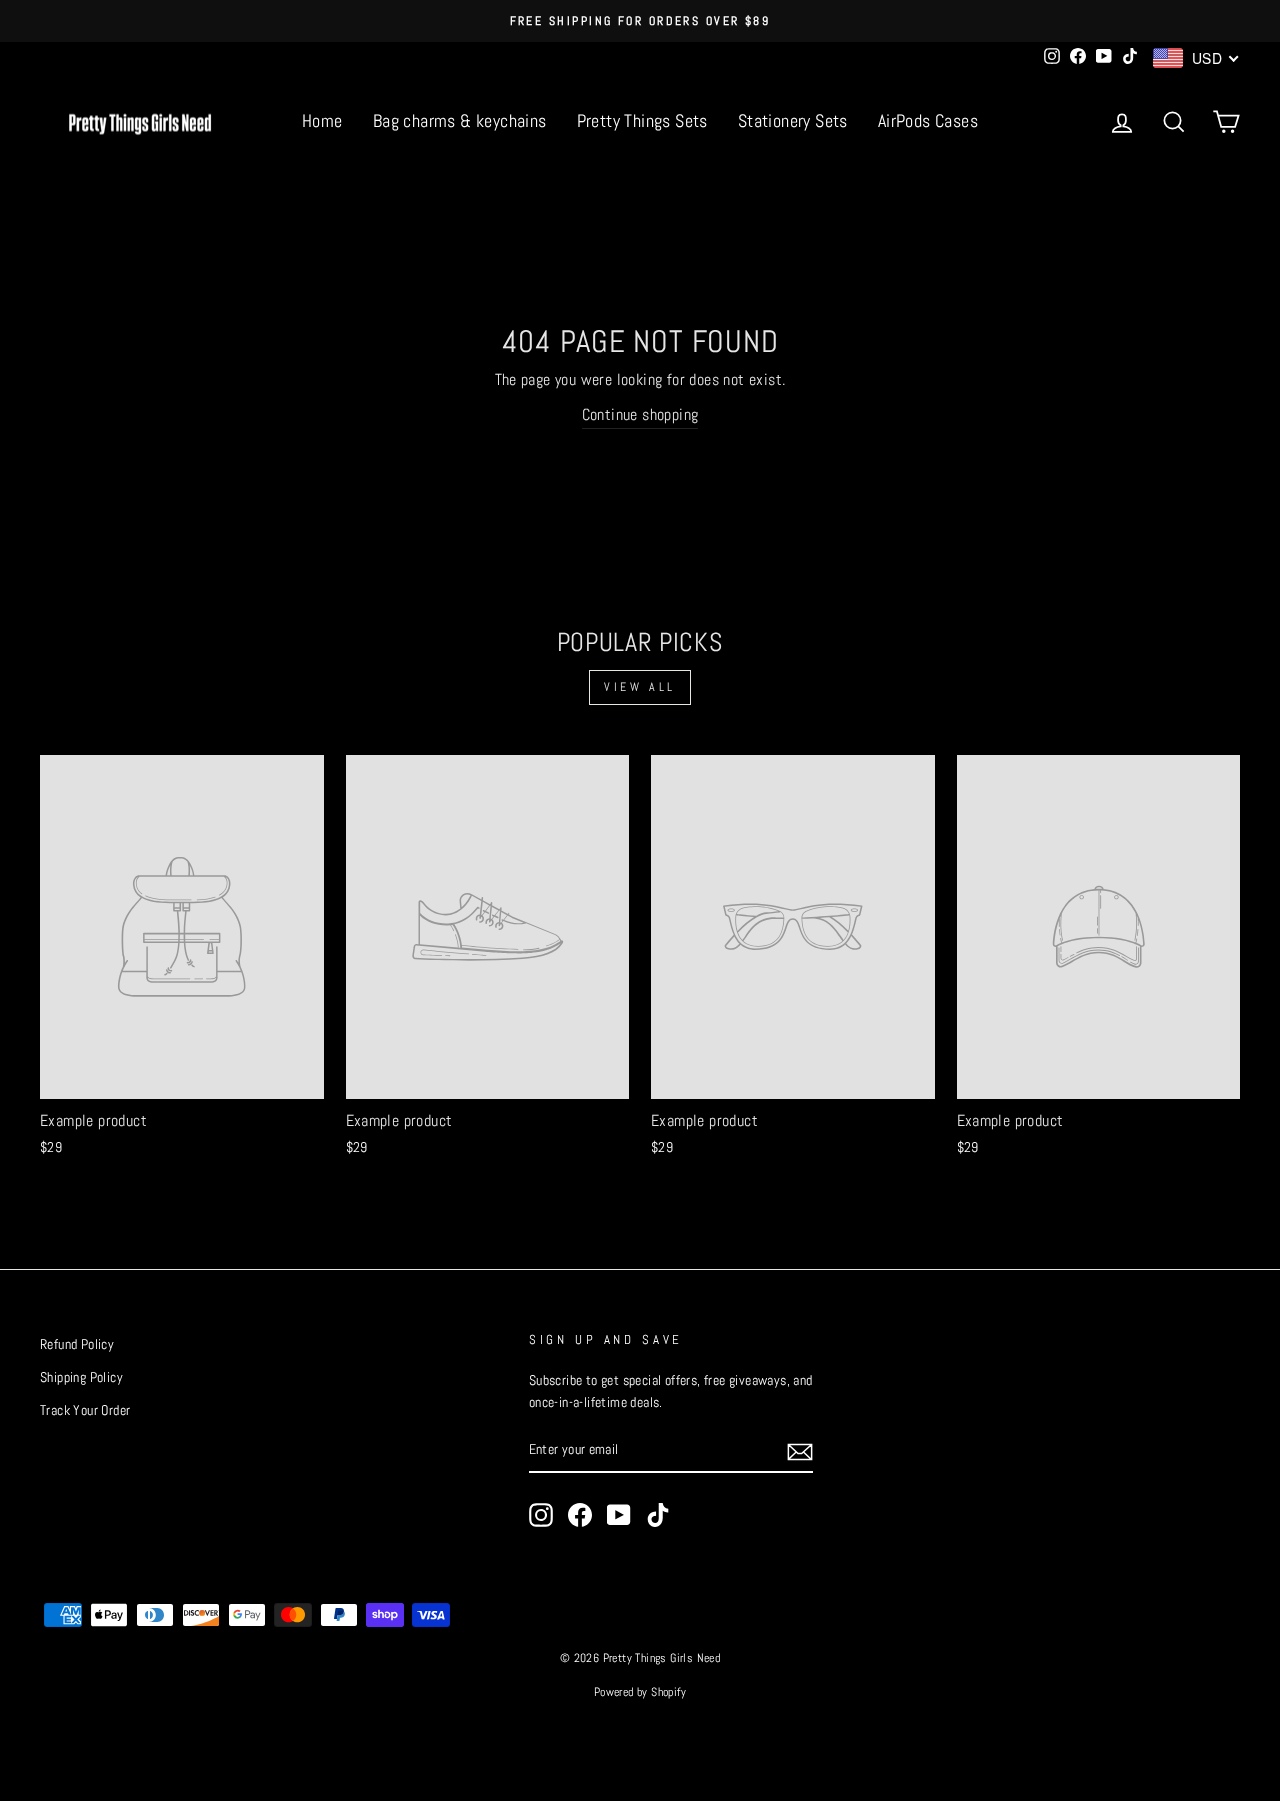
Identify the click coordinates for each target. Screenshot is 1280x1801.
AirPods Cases (928, 120)
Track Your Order (85, 1410)
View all (640, 687)
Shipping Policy (81, 1377)
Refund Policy (77, 1344)
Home (322, 120)
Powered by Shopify (640, 1692)
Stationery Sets (793, 120)
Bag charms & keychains (460, 120)
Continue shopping (640, 414)
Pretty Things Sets (642, 120)
